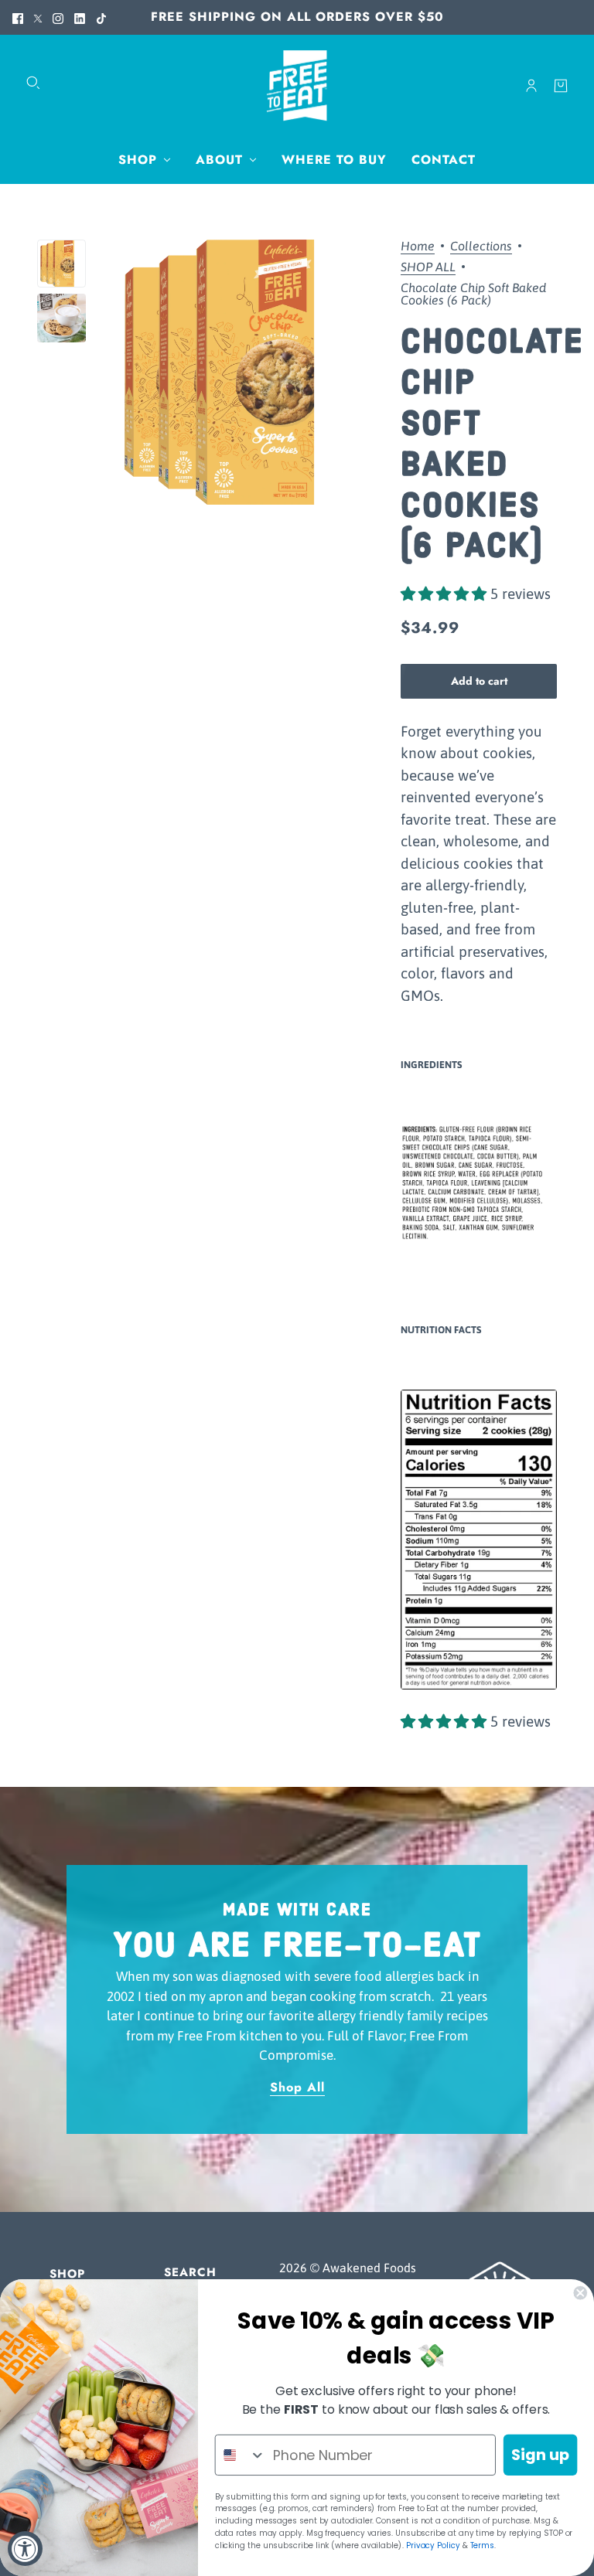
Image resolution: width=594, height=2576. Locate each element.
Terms (483, 2545)
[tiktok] (101, 17)
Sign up (541, 2455)
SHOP (67, 2274)
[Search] (33, 83)
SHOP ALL (428, 267)
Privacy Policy (433, 2545)
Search (190, 2272)
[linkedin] (80, 17)
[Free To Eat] (297, 86)
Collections (481, 246)
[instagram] (58, 17)
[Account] (531, 86)
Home (418, 246)
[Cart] (561, 86)
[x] (38, 17)
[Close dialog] (580, 2293)
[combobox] (241, 2455)
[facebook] (18, 17)
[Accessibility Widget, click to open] (25, 2549)
